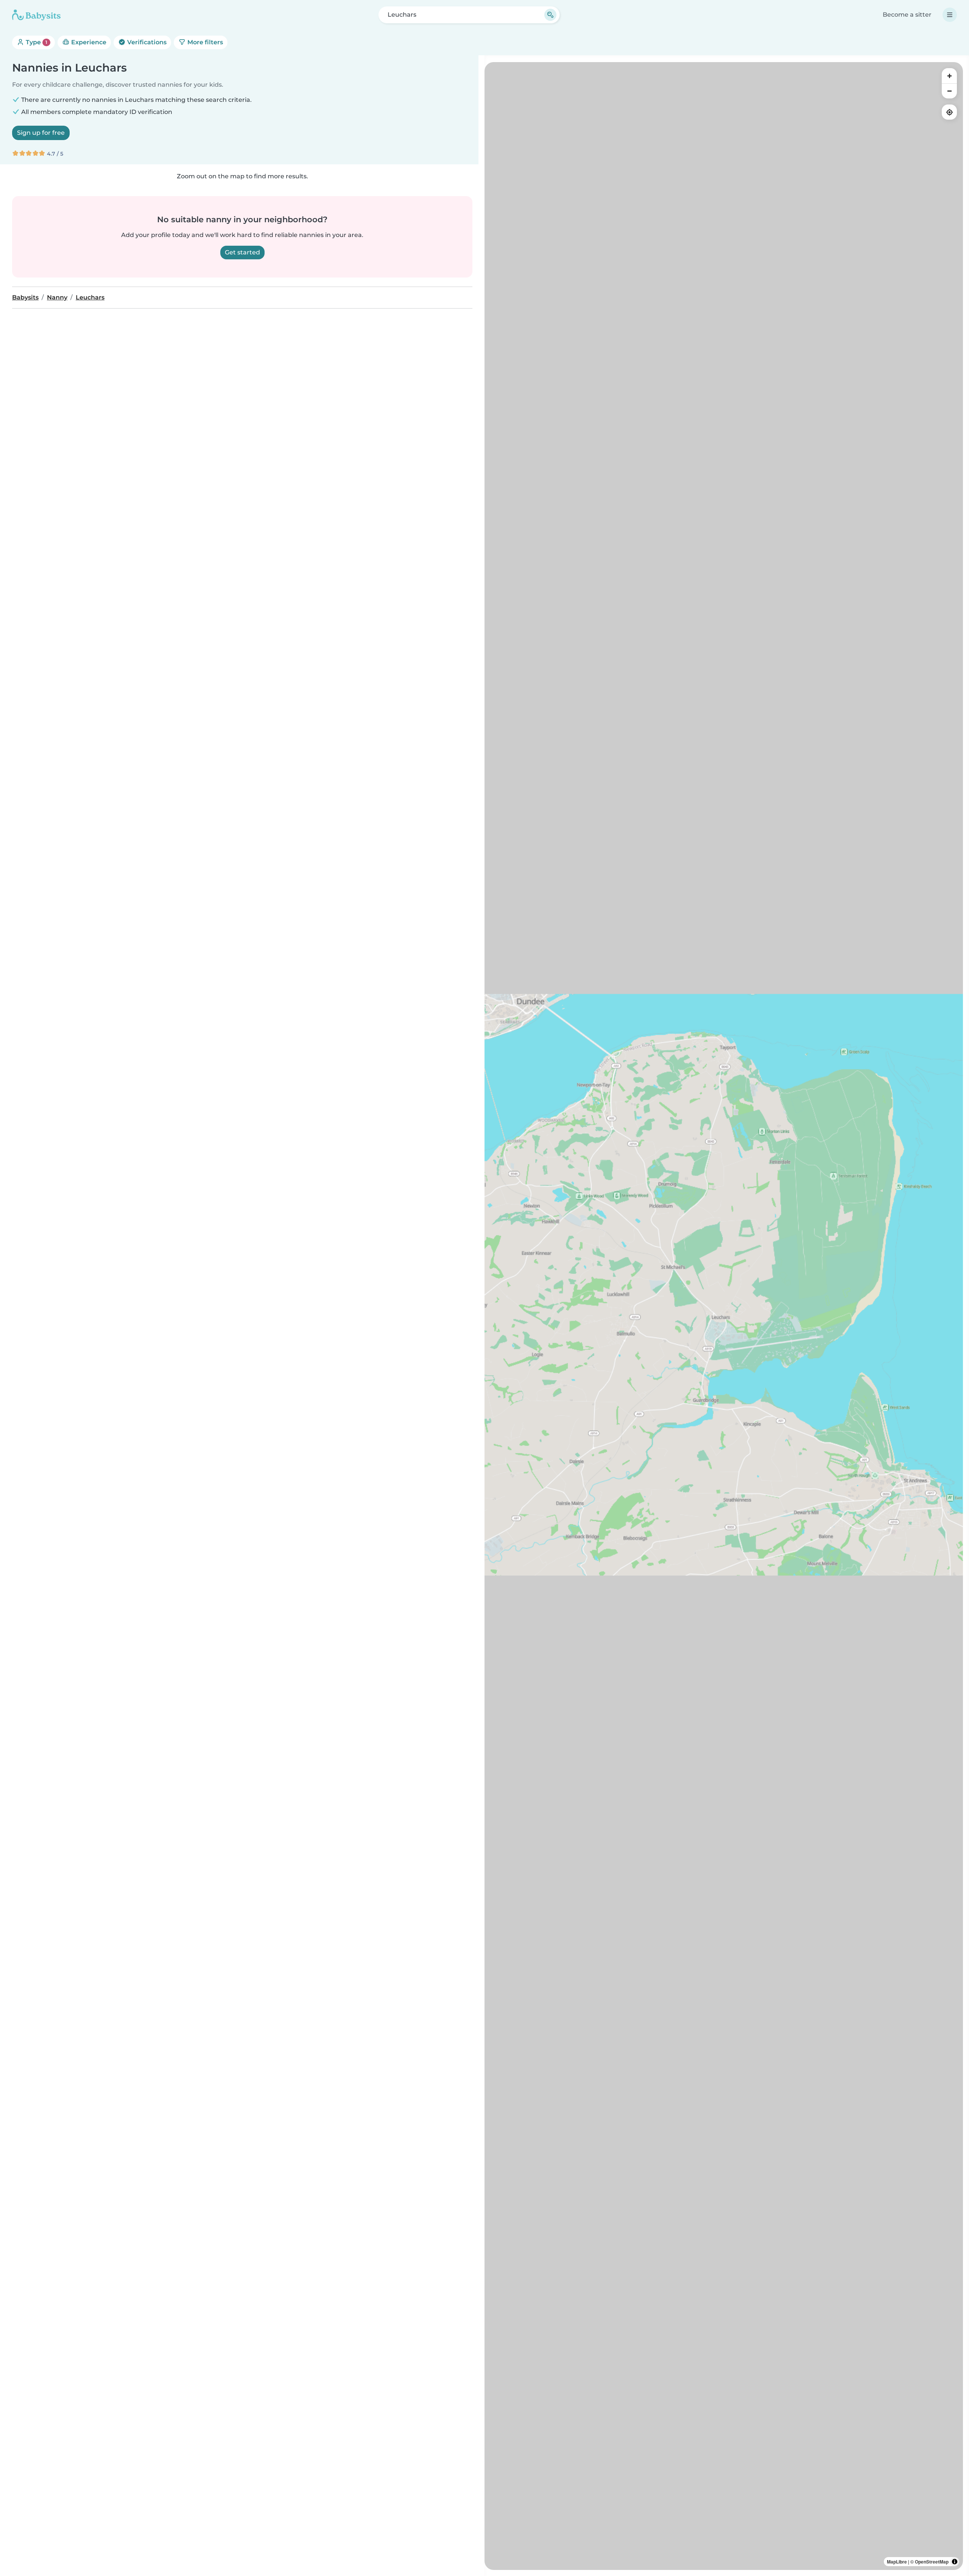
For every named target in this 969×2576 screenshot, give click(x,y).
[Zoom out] (949, 91)
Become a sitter (907, 15)
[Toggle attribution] (955, 2562)
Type (36, 42)
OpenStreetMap (932, 2562)
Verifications (146, 42)
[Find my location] (949, 112)
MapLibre (897, 2562)
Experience (88, 42)
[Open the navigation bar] (950, 15)
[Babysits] (36, 15)
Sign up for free (41, 133)
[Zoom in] (949, 76)
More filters (204, 42)
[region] (724, 1316)
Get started (242, 252)
